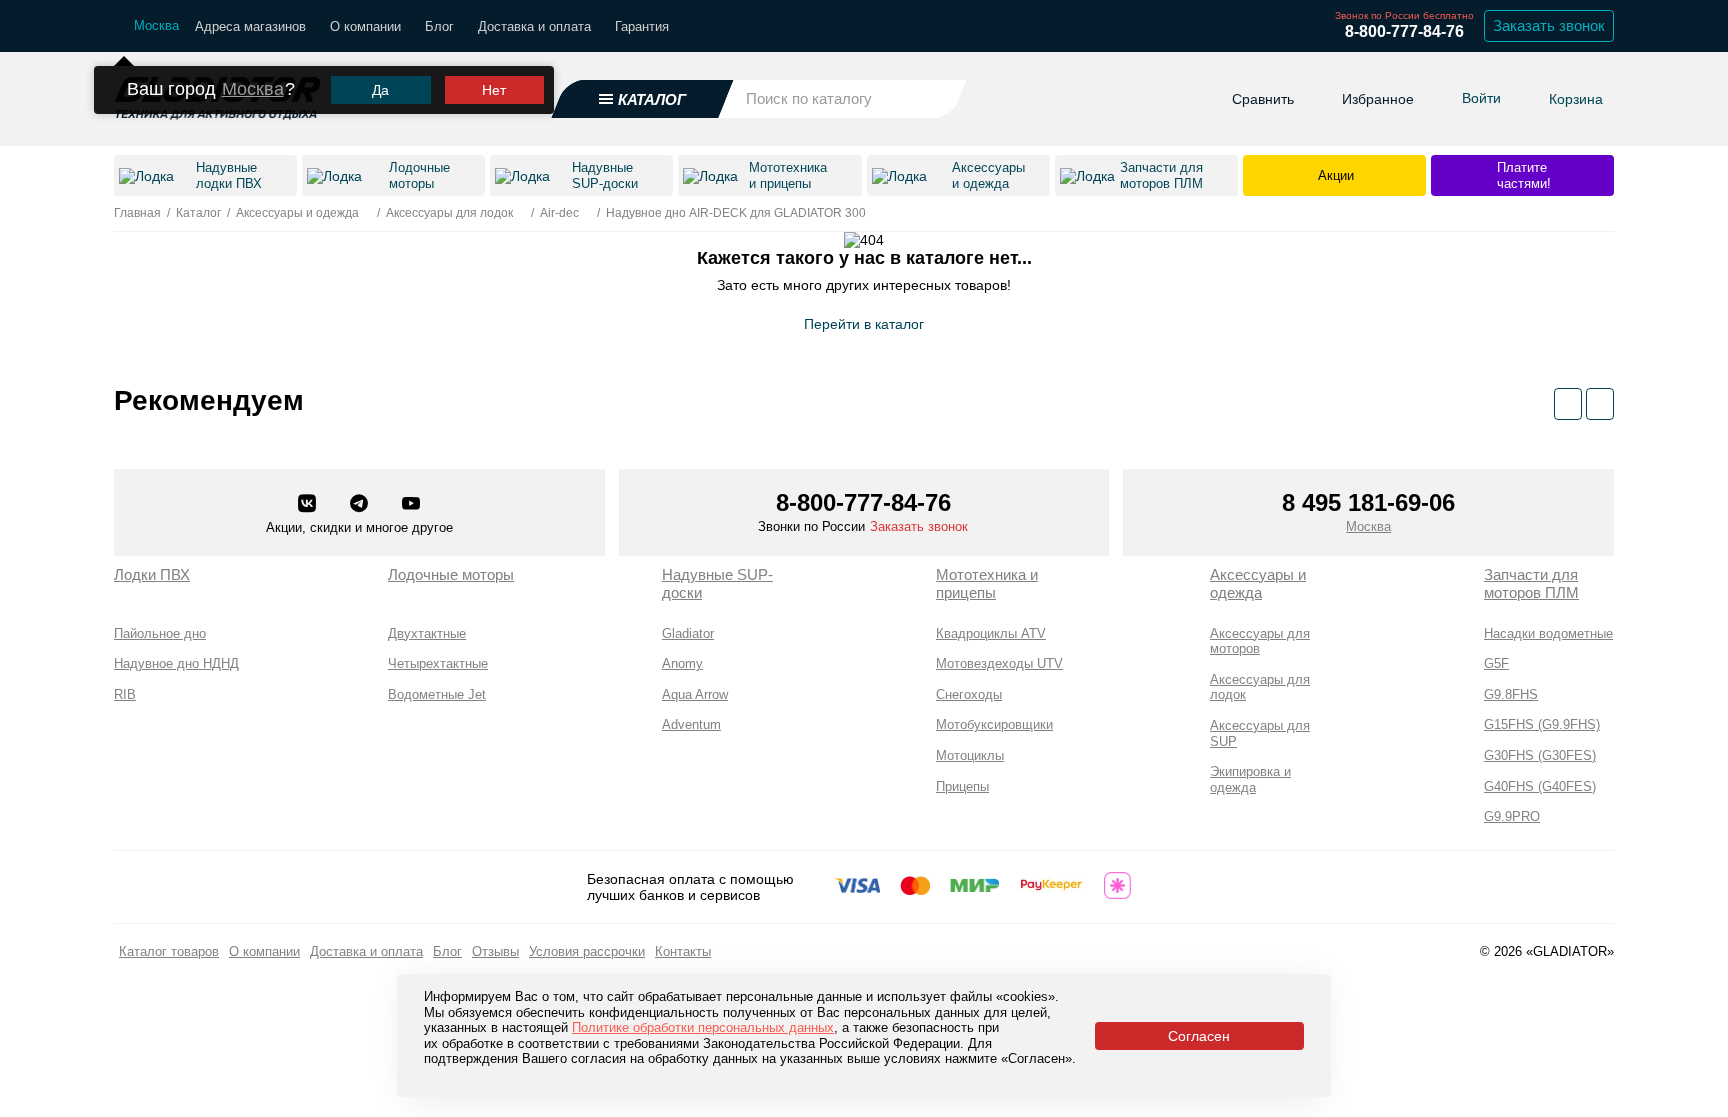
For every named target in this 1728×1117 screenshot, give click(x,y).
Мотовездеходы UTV (999, 663)
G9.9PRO (1512, 816)
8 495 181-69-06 (1368, 502)
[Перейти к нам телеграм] (361, 505)
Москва (253, 89)
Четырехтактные (438, 663)
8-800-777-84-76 (1404, 31)
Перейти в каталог (864, 324)
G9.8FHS (1511, 694)
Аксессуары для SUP (1260, 733)
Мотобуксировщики (994, 724)
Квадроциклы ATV (991, 633)
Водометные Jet (437, 694)
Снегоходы (969, 694)
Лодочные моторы (451, 574)
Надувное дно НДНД (176, 663)
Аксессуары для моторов (1260, 641)
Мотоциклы (970, 755)
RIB (125, 694)
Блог (439, 26)
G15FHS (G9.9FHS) (1542, 724)
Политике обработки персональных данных (703, 1027)
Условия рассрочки (587, 951)
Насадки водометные (1548, 633)
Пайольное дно (160, 633)
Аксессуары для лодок (1260, 687)
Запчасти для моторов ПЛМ (1531, 583)
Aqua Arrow (695, 694)
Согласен (1199, 1036)
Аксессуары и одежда (1258, 583)
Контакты (683, 951)
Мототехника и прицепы (987, 583)
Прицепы (962, 786)
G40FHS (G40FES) (1540, 786)
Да (380, 90)
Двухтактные (427, 633)
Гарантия (642, 26)
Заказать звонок (1549, 25)
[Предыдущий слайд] (1568, 404)
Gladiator (688, 633)
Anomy (682, 663)
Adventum (691, 724)
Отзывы (495, 951)
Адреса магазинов (250, 26)
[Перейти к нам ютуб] (411, 505)
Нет (494, 90)
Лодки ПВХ (152, 574)
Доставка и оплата (534, 26)
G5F (1496, 663)
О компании (365, 26)
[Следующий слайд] (1600, 404)
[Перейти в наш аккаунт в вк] (309, 505)
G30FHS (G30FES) (1540, 755)
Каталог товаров (169, 951)
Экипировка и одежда (1250, 779)
